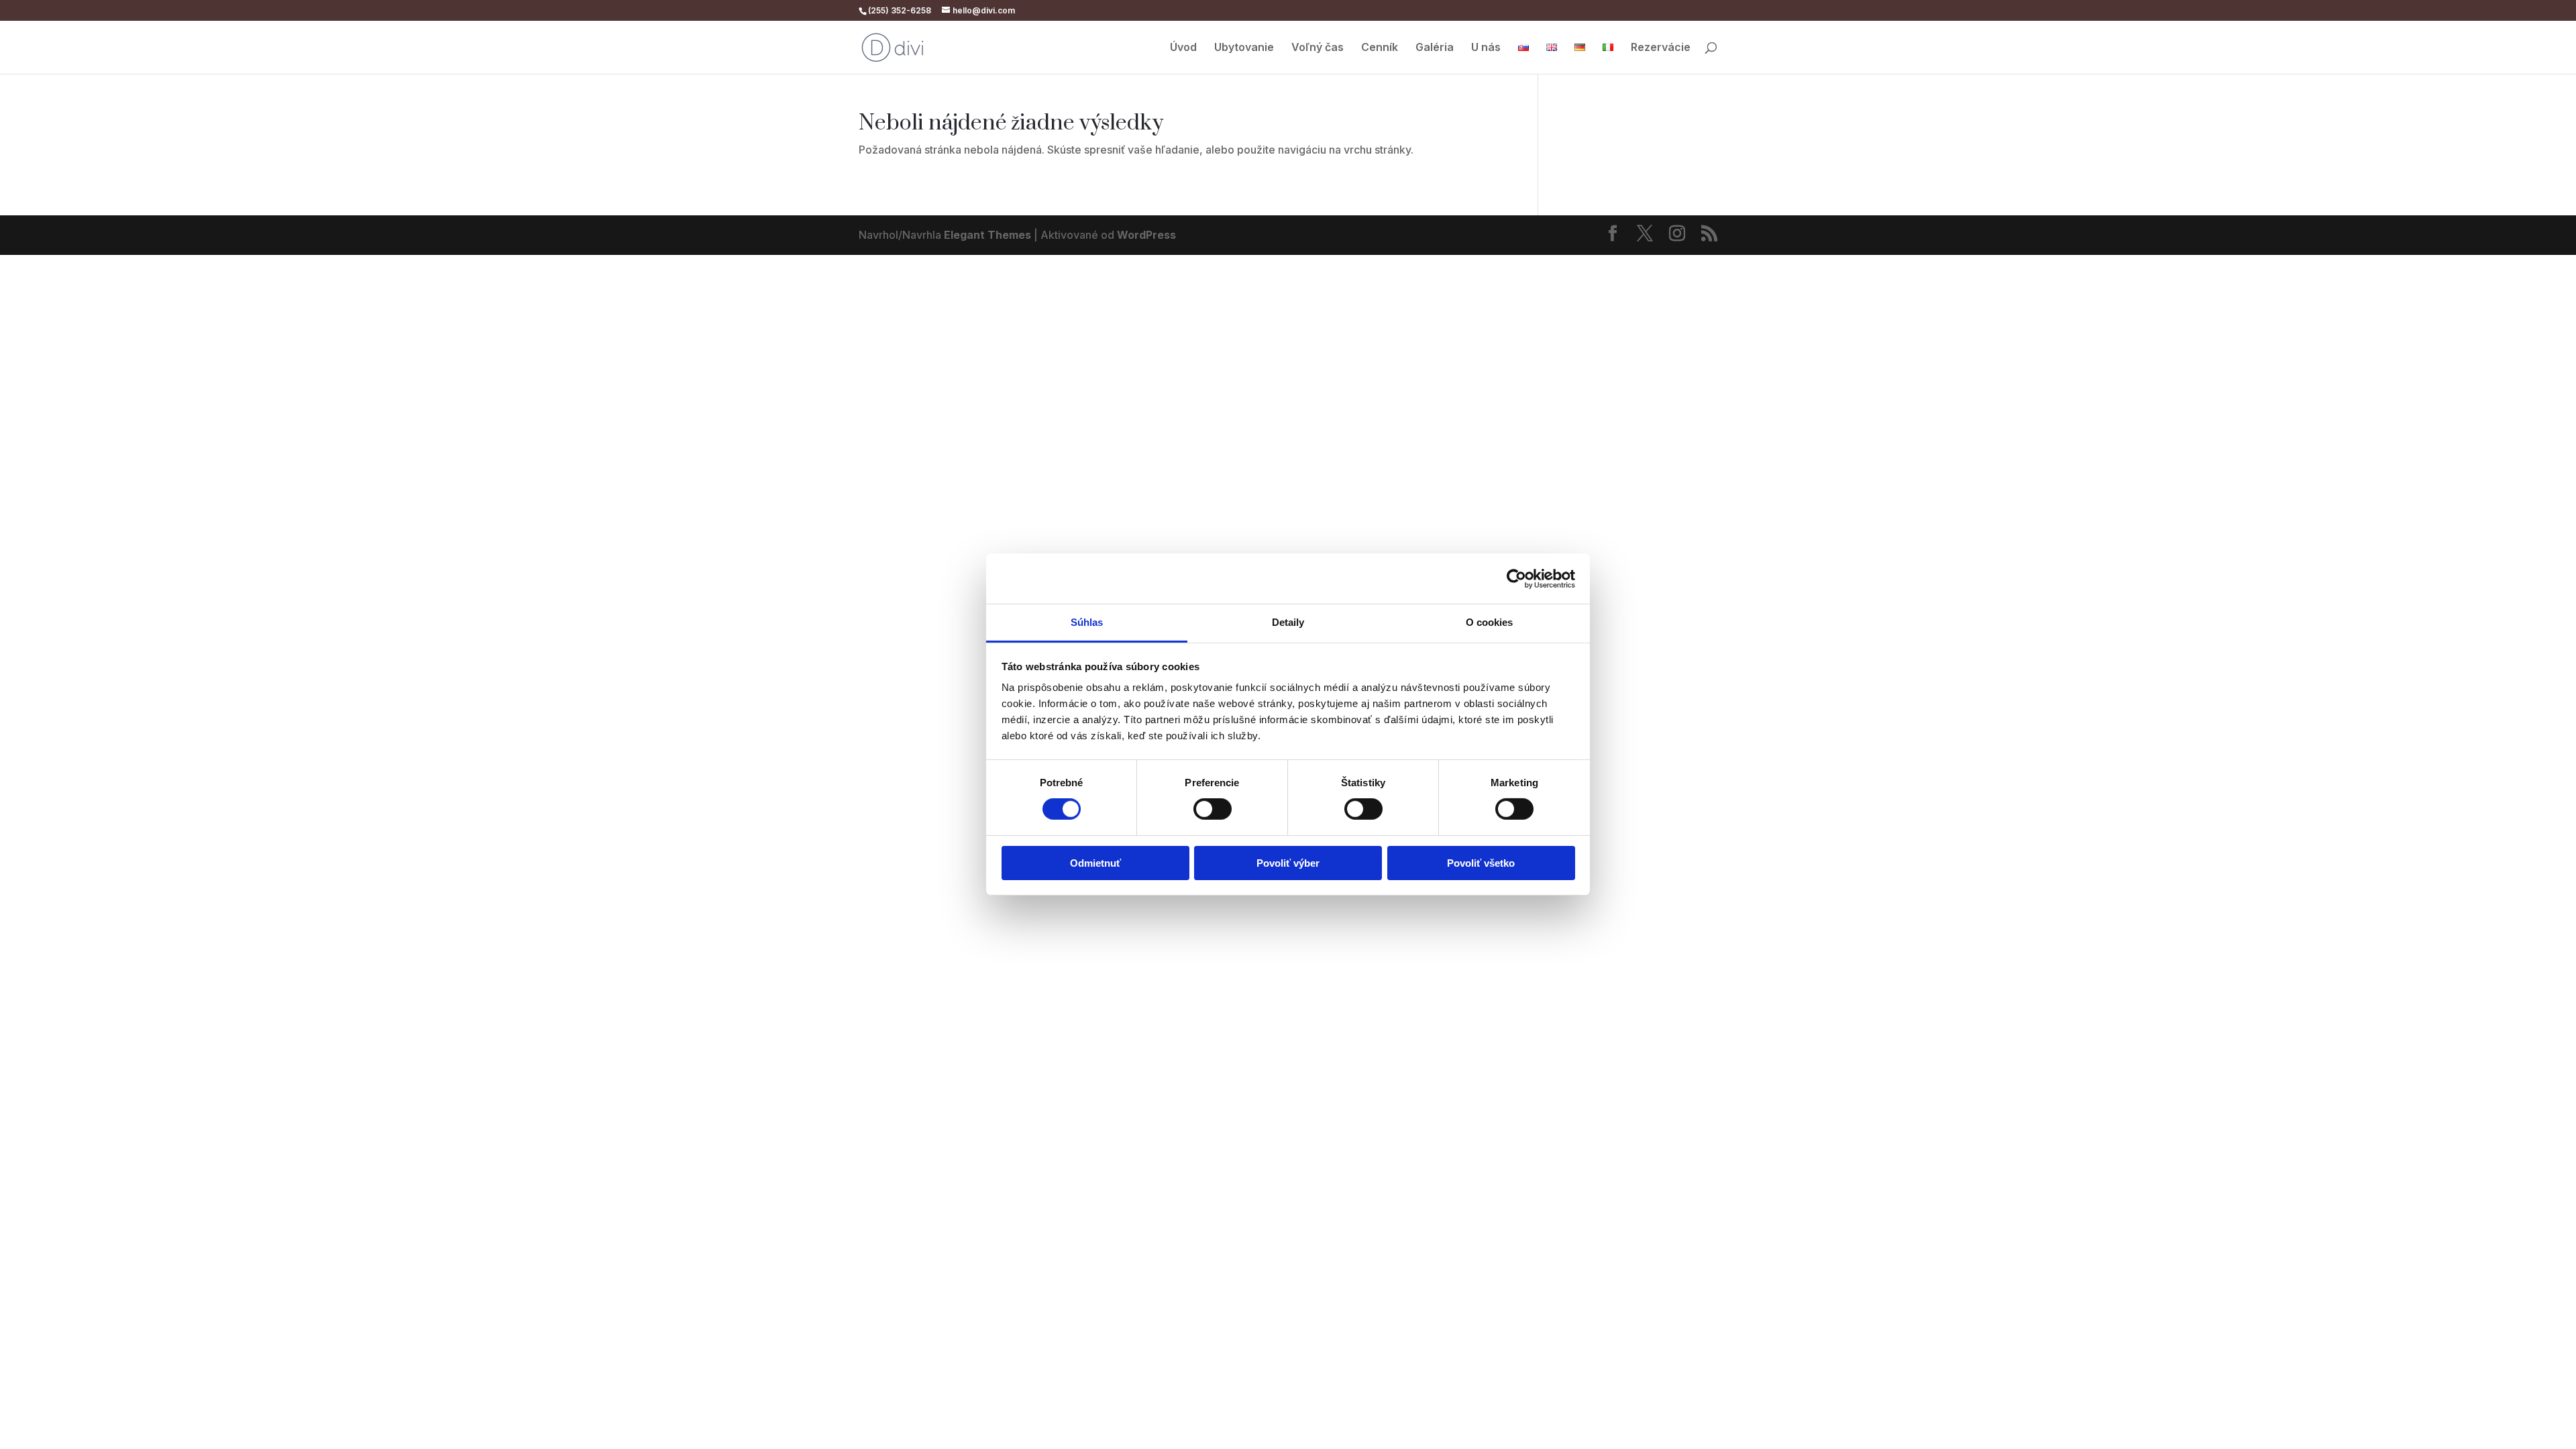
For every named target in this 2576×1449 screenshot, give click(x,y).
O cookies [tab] (1490, 622)
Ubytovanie (1244, 48)
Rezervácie (1661, 48)
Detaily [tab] (1288, 622)
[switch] (1213, 809)
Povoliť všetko (1481, 863)
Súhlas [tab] (1087, 622)
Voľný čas (1318, 48)
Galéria (1435, 48)
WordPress (1146, 235)
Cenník (1380, 48)
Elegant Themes (987, 235)
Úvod (1183, 48)
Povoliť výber (1288, 863)
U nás (1486, 48)
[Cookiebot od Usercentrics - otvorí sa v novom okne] (1516, 578)
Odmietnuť (1095, 863)
